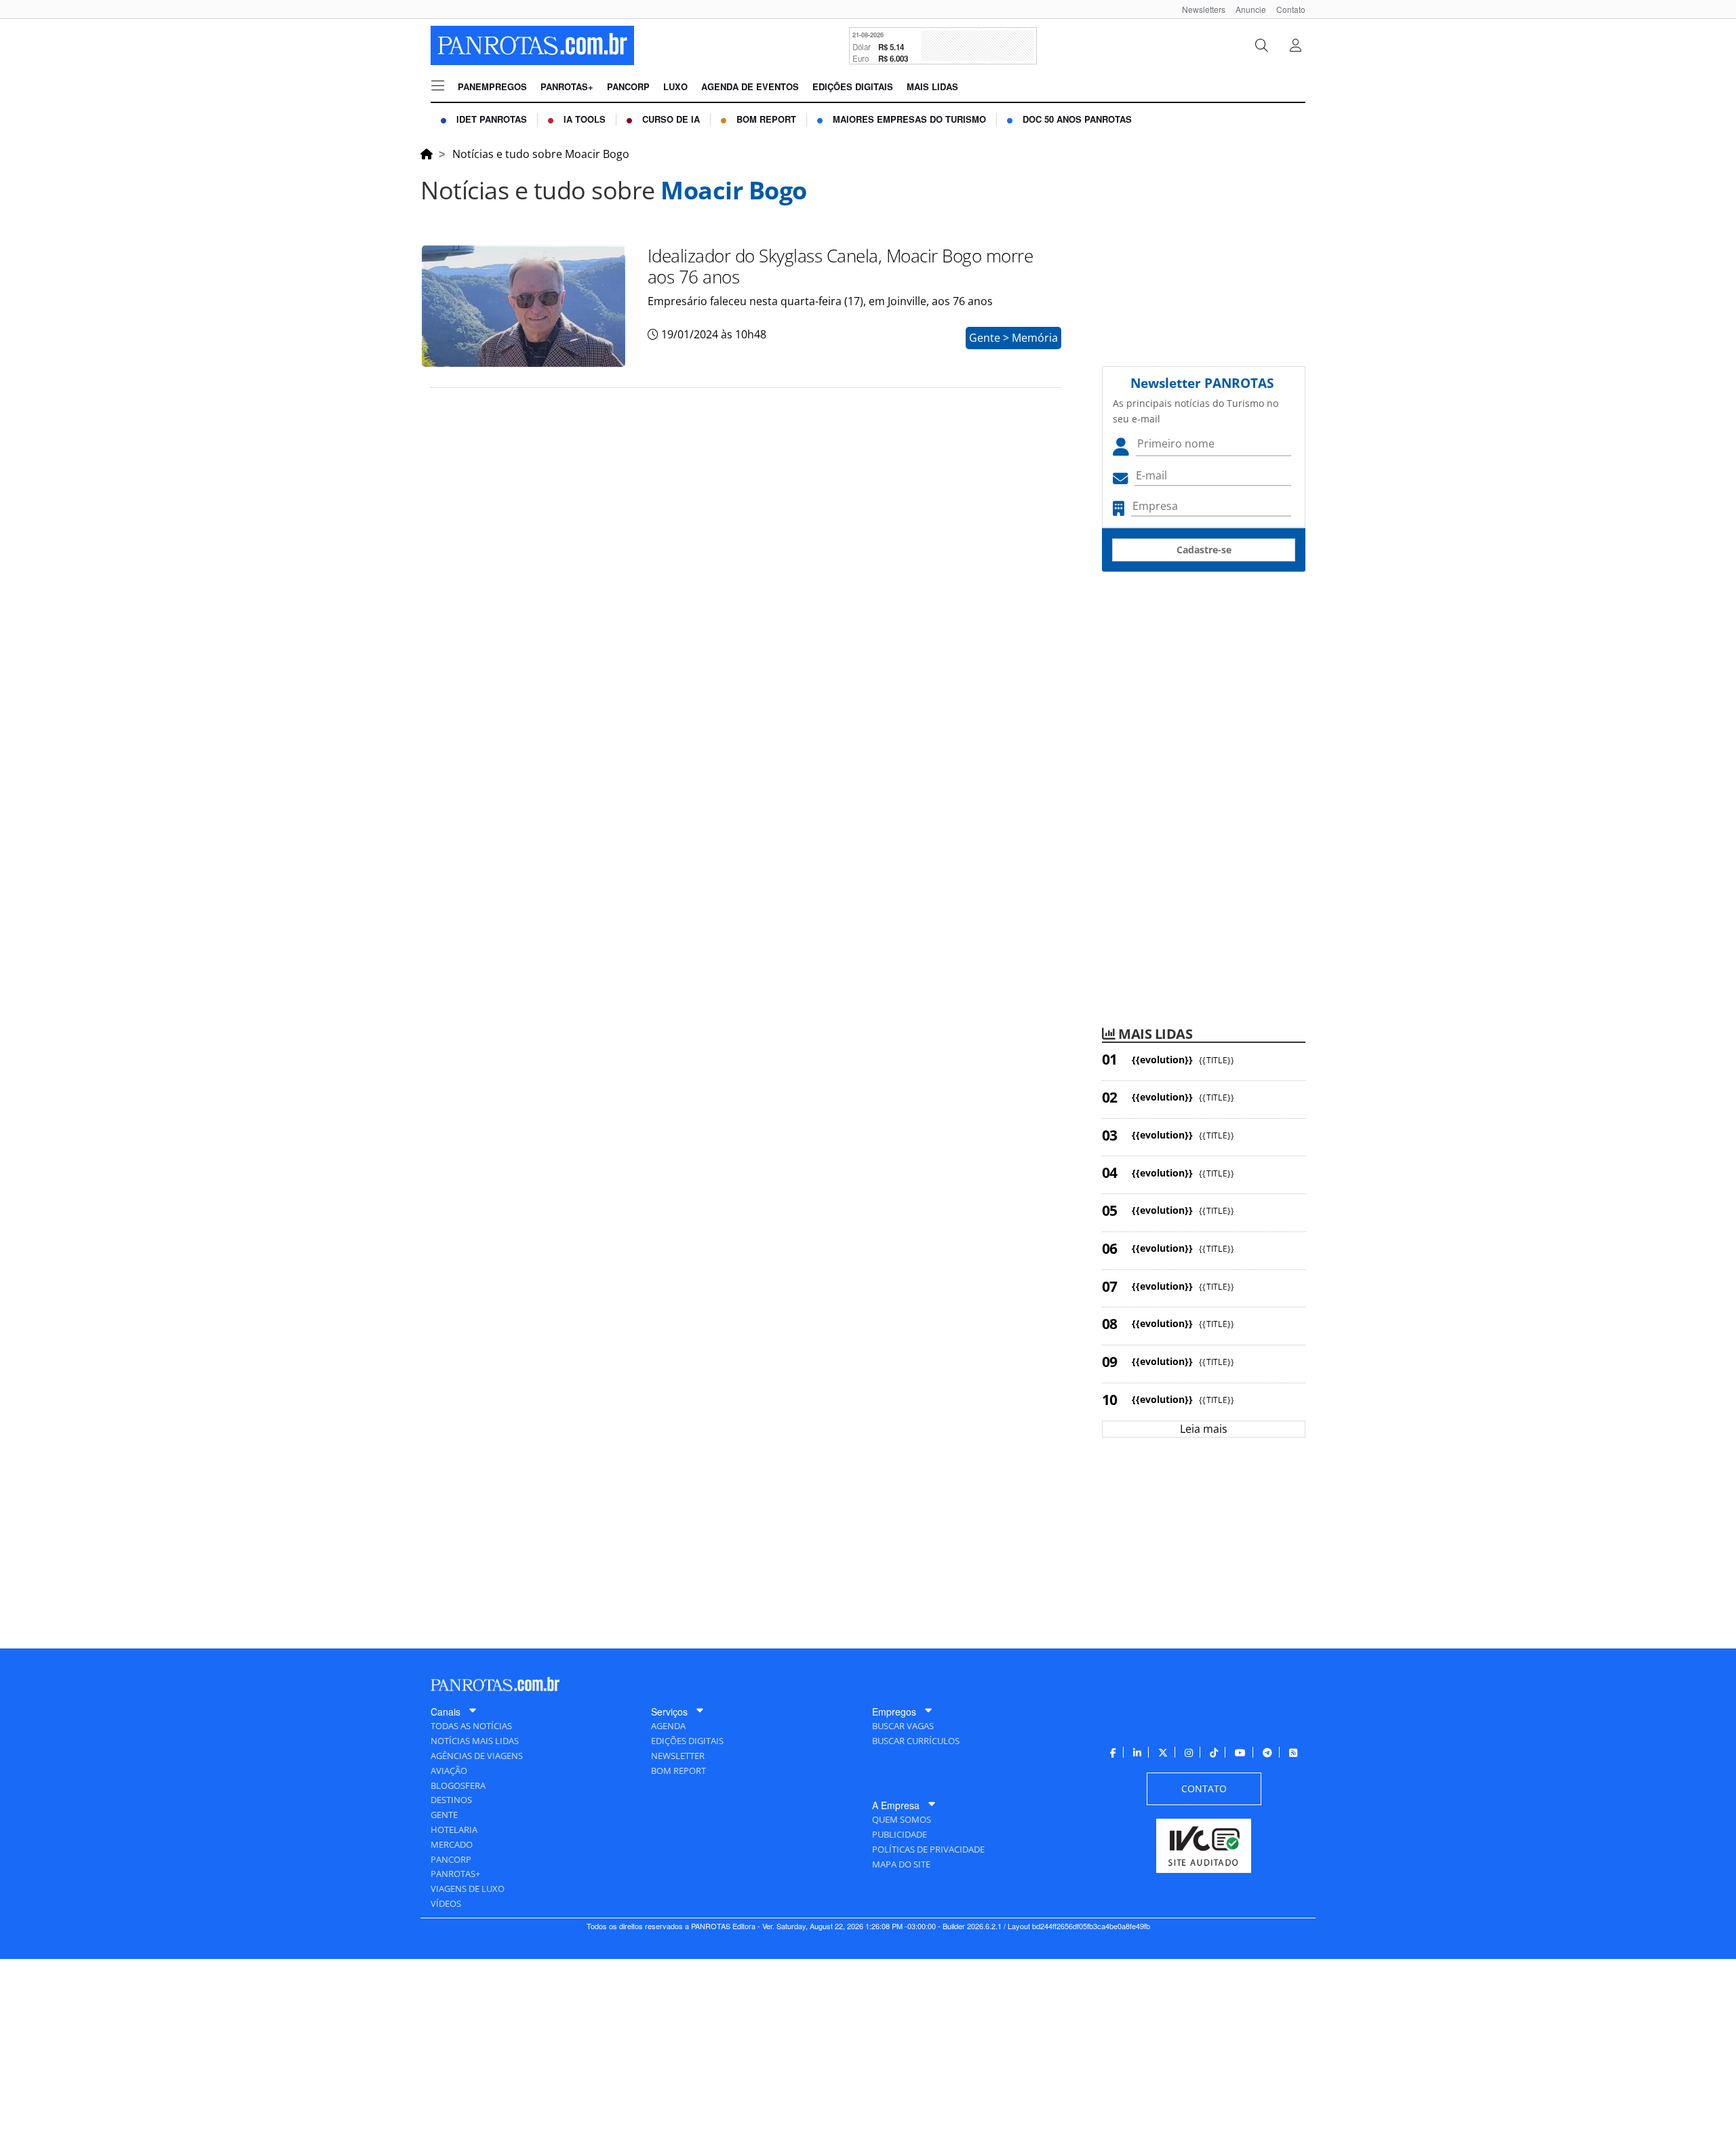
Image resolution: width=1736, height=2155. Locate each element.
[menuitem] (1199, 9)
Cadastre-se (1204, 550)
